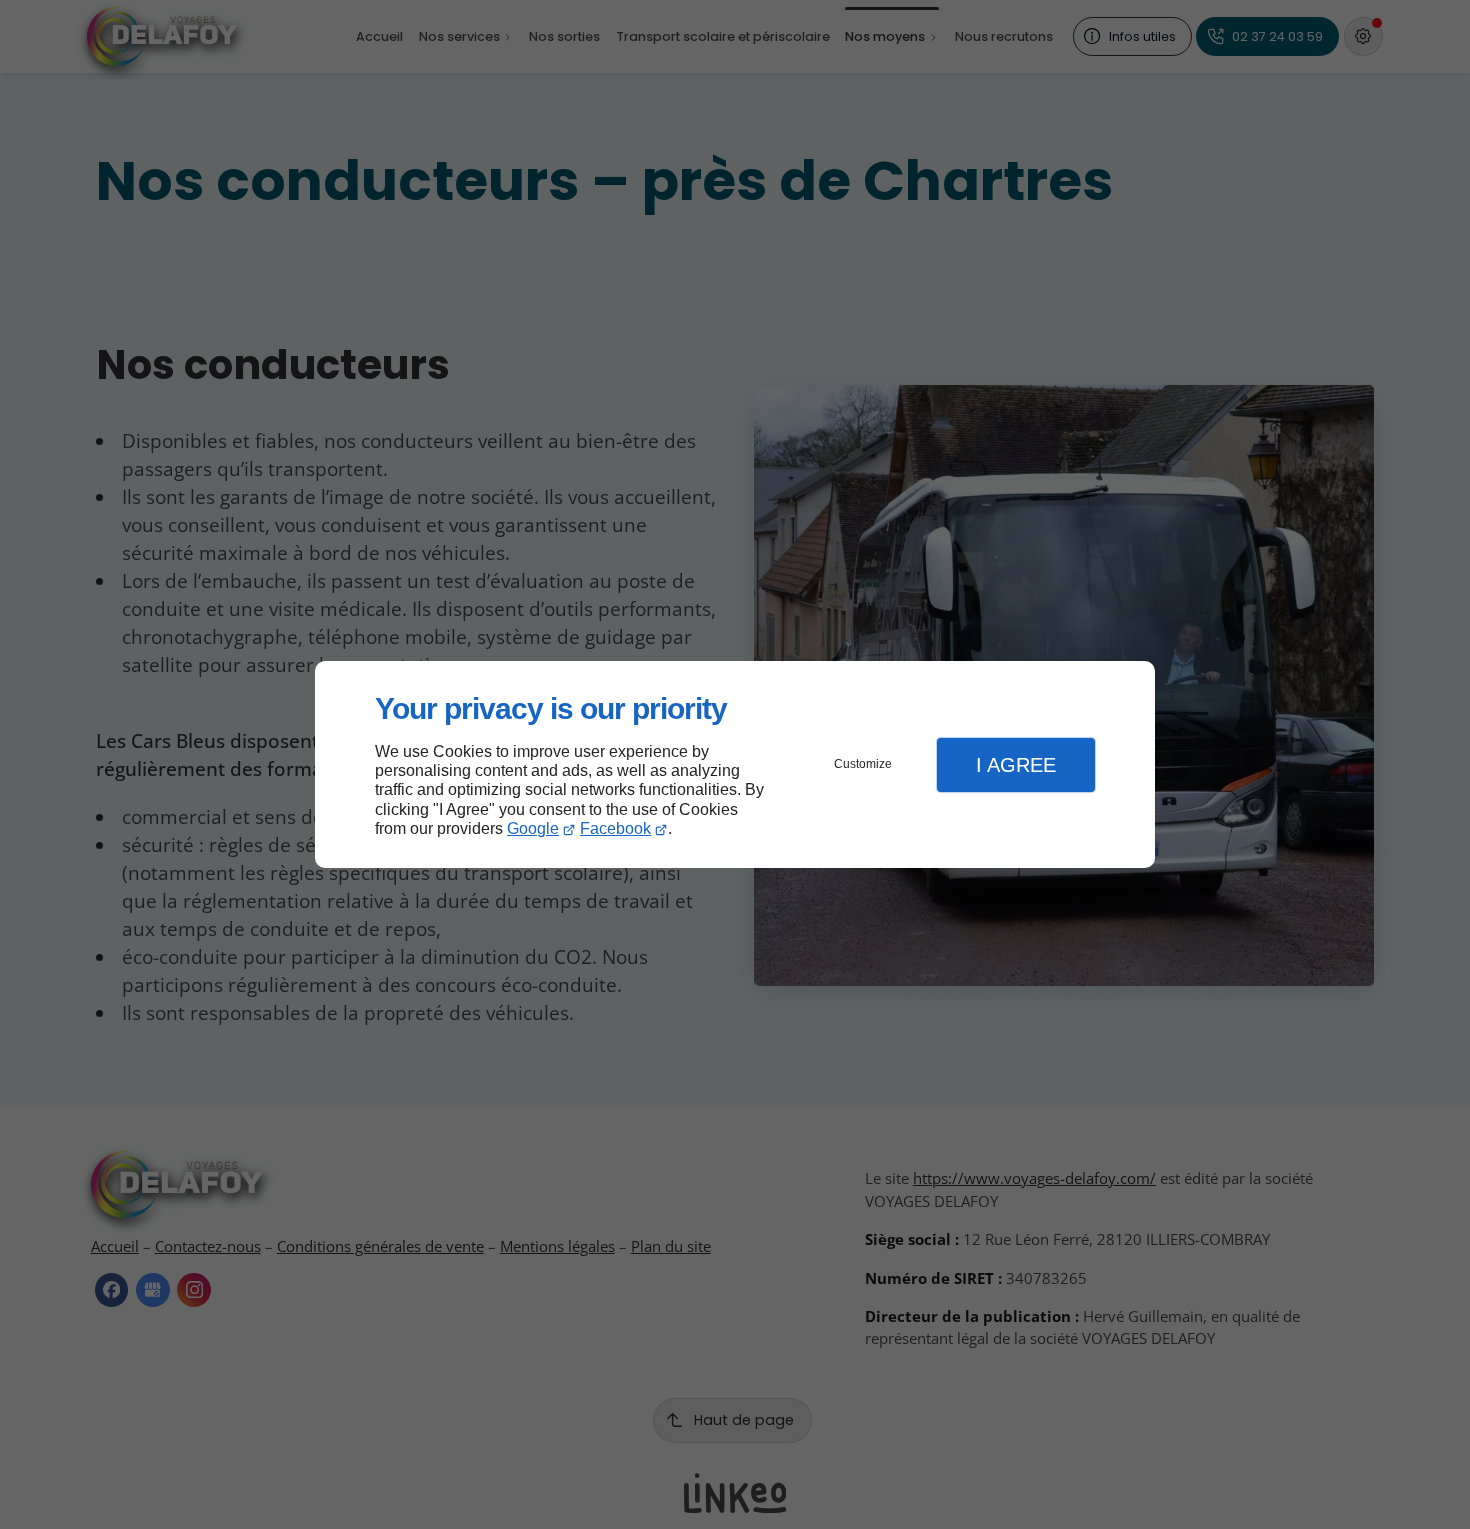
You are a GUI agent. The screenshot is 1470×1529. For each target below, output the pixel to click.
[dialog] (735, 764)
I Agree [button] (1016, 765)
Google (533, 828)
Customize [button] (863, 764)
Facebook (615, 828)
